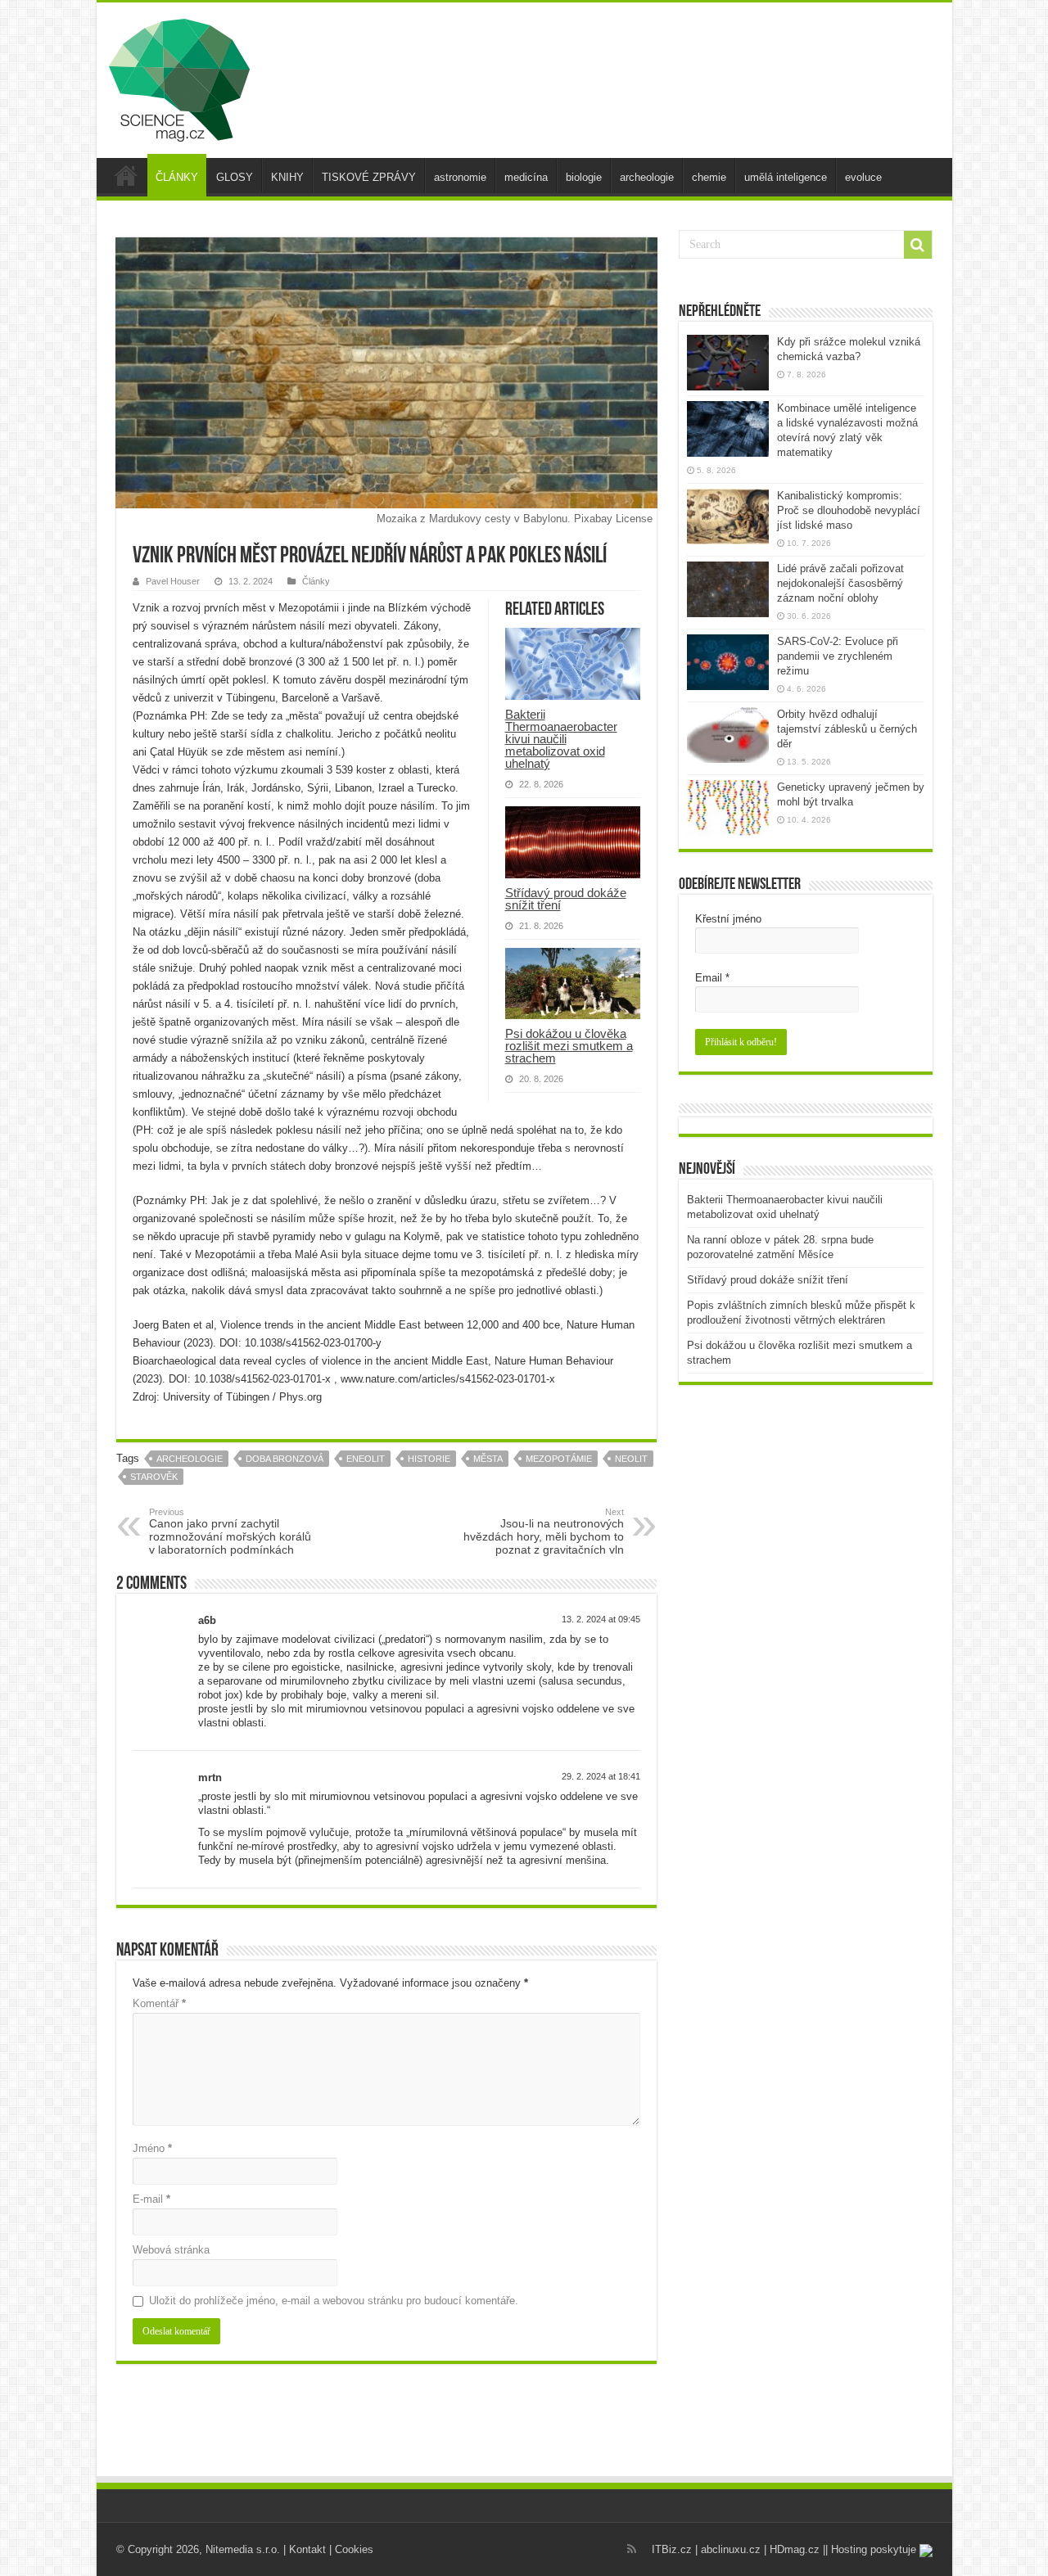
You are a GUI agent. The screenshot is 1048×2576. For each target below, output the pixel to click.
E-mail (151, 2199)
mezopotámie (559, 1459)
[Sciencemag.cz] (179, 77)
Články (316, 581)
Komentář (159, 2003)
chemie (709, 177)
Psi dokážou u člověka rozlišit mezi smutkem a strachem (569, 1046)
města (488, 1459)
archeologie (647, 177)
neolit (631, 1459)
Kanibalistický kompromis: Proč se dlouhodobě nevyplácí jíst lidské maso (849, 510)
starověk (154, 1477)
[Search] (918, 245)
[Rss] (632, 2549)
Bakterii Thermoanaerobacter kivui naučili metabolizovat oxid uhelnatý (561, 739)
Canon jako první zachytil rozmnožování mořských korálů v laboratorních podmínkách (230, 1532)
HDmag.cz (795, 2549)
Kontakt (307, 2549)
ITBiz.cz (672, 2549)
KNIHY (287, 177)
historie (429, 1459)
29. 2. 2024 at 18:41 (601, 1776)
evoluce (863, 177)
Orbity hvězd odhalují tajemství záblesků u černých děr (847, 729)
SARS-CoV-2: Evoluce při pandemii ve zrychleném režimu (838, 656)
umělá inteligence (786, 177)
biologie (584, 177)
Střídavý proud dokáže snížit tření (566, 899)
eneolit (366, 1459)
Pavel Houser (173, 581)
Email (712, 978)
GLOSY (235, 177)
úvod (126, 175)
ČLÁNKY (177, 177)
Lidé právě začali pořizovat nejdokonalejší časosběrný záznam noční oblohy (840, 583)
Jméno (152, 2148)
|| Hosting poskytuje (871, 2549)
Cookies (354, 2549)
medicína (526, 177)
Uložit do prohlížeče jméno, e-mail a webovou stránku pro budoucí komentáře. (334, 2301)
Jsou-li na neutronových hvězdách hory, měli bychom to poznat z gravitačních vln (544, 1532)
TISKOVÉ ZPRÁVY (369, 177)
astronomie (460, 177)
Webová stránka (171, 2250)
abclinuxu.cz (731, 2549)
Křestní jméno (728, 919)
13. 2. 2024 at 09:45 (601, 1619)
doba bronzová (285, 1459)
